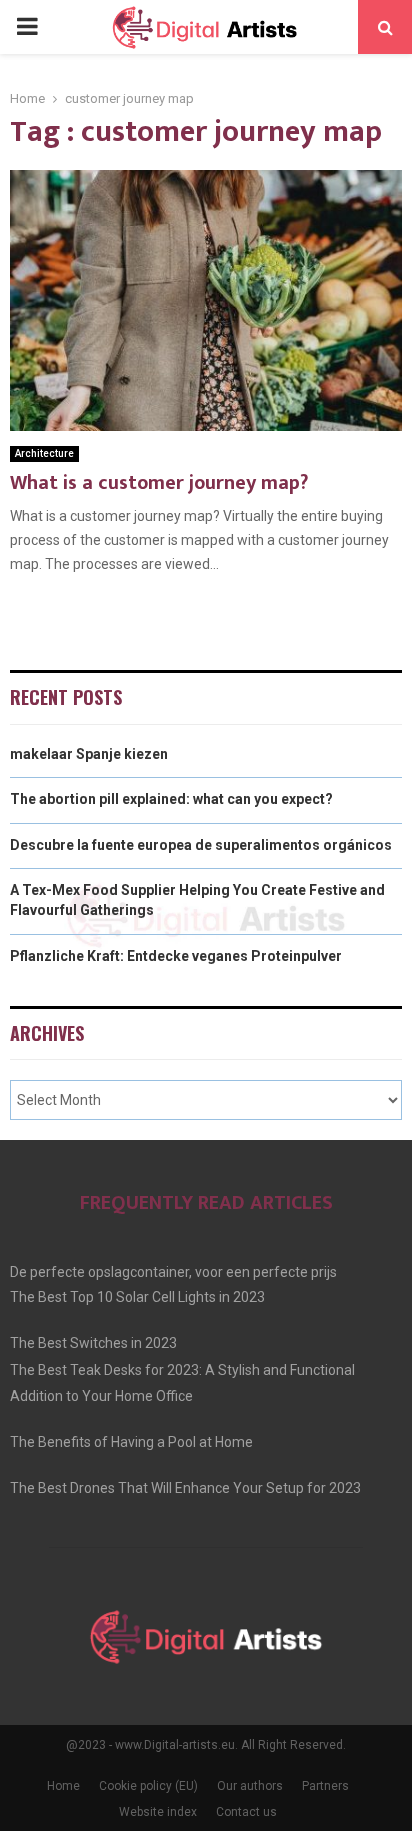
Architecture (44, 453)
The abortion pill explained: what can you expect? (171, 799)
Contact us (246, 1812)
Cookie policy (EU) (148, 1786)
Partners (325, 1786)
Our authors (250, 1786)
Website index (158, 1812)
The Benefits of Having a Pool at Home (131, 1442)
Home (63, 1786)
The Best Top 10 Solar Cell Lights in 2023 (137, 1297)
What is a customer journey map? (159, 483)
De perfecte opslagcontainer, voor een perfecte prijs (173, 1272)
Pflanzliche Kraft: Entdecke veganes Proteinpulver (176, 956)
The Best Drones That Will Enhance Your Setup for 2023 (185, 1488)
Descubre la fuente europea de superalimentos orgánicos (201, 845)
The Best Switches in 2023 (93, 1343)
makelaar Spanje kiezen (89, 754)
